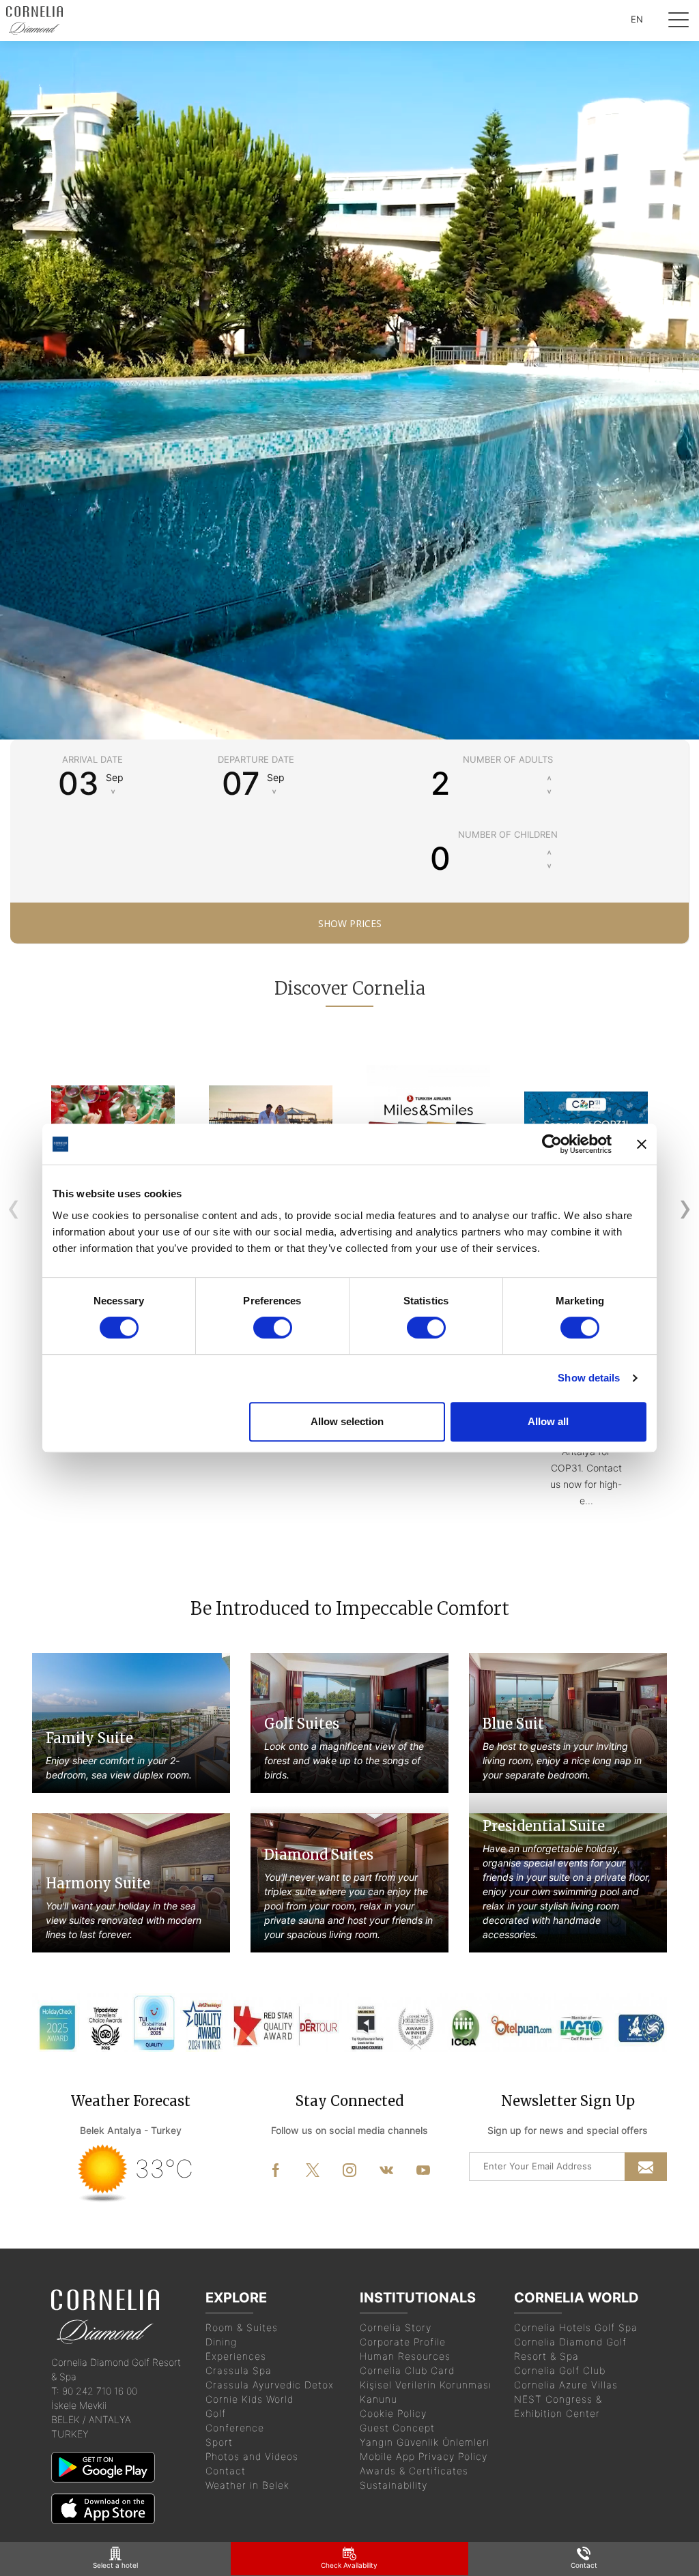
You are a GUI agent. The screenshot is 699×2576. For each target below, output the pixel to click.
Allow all (548, 1421)
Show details (589, 1378)
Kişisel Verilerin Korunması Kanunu (426, 2392)
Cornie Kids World (249, 2399)
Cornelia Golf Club (560, 2370)
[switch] (273, 1328)
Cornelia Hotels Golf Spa (576, 2327)
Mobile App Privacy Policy (424, 2456)
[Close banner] (642, 1144)
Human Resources (405, 2356)
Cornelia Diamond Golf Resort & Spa (570, 2349)
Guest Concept (397, 2428)
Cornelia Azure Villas (566, 2385)
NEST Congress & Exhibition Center (558, 2406)
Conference (235, 2428)
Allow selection (347, 1421)
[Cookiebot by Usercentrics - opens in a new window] (552, 1144)
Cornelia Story (396, 2327)
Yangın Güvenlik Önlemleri (425, 2442)
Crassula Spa (239, 2370)
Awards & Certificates (414, 2471)
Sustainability (394, 2485)
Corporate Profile (403, 2342)
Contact (226, 2471)
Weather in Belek (247, 2485)
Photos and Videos (252, 2456)
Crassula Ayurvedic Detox (270, 2385)
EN (637, 19)
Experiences (236, 2356)
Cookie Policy (393, 2413)
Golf (216, 2413)
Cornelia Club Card (407, 2370)
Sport (219, 2442)
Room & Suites (242, 2327)
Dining (221, 2342)
